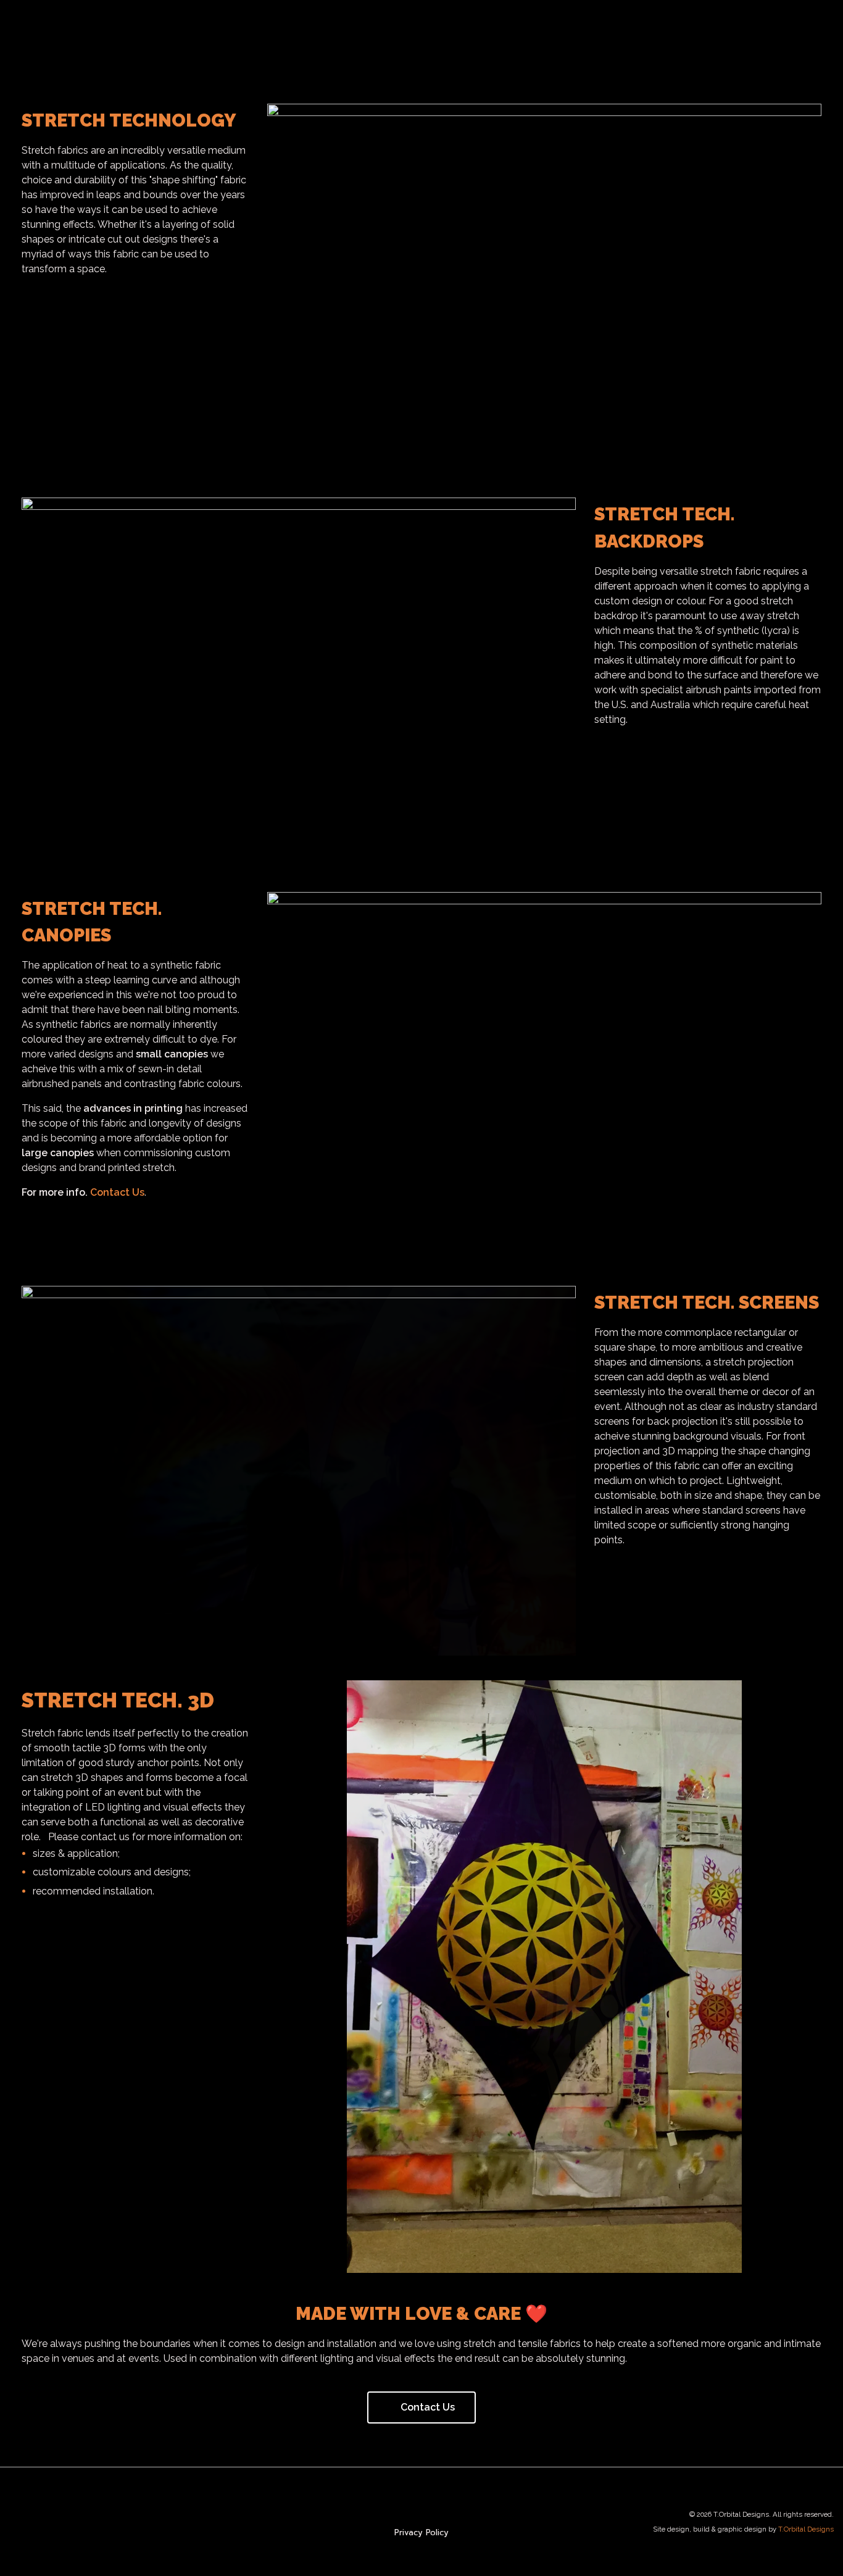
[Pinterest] (82, 2522)
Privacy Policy (421, 2532)
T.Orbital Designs (806, 2529)
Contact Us (117, 1192)
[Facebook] (51, 2522)
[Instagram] (20, 2522)
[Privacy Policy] (421, 2514)
